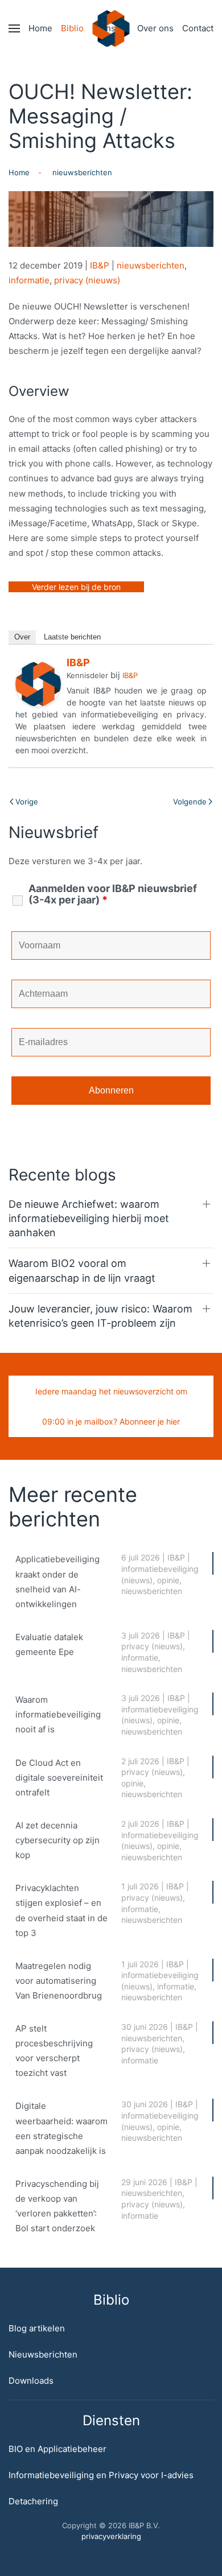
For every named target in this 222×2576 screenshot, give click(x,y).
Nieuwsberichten (43, 2354)
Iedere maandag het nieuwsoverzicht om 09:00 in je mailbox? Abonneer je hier (111, 1406)
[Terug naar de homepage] (111, 28)
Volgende (190, 802)
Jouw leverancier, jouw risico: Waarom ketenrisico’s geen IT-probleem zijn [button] (100, 1316)
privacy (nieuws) (87, 280)
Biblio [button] (72, 28)
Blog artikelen (37, 2328)
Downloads (31, 2381)
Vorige (27, 802)
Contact (198, 28)
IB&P (100, 265)
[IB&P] (38, 684)
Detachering (33, 2501)
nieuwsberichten (151, 265)
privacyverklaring (111, 2536)
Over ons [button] (155, 28)
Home (40, 28)
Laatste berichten (72, 637)
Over (22, 637)
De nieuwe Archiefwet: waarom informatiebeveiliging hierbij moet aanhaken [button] (89, 1218)
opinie (168, 1580)
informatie (29, 280)
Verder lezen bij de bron (76, 587)
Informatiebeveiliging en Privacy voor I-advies (101, 2475)
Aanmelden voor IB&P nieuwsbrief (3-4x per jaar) (113, 894)
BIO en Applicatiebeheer (57, 2449)
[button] (14, 28)
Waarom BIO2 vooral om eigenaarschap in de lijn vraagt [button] (82, 1270)
